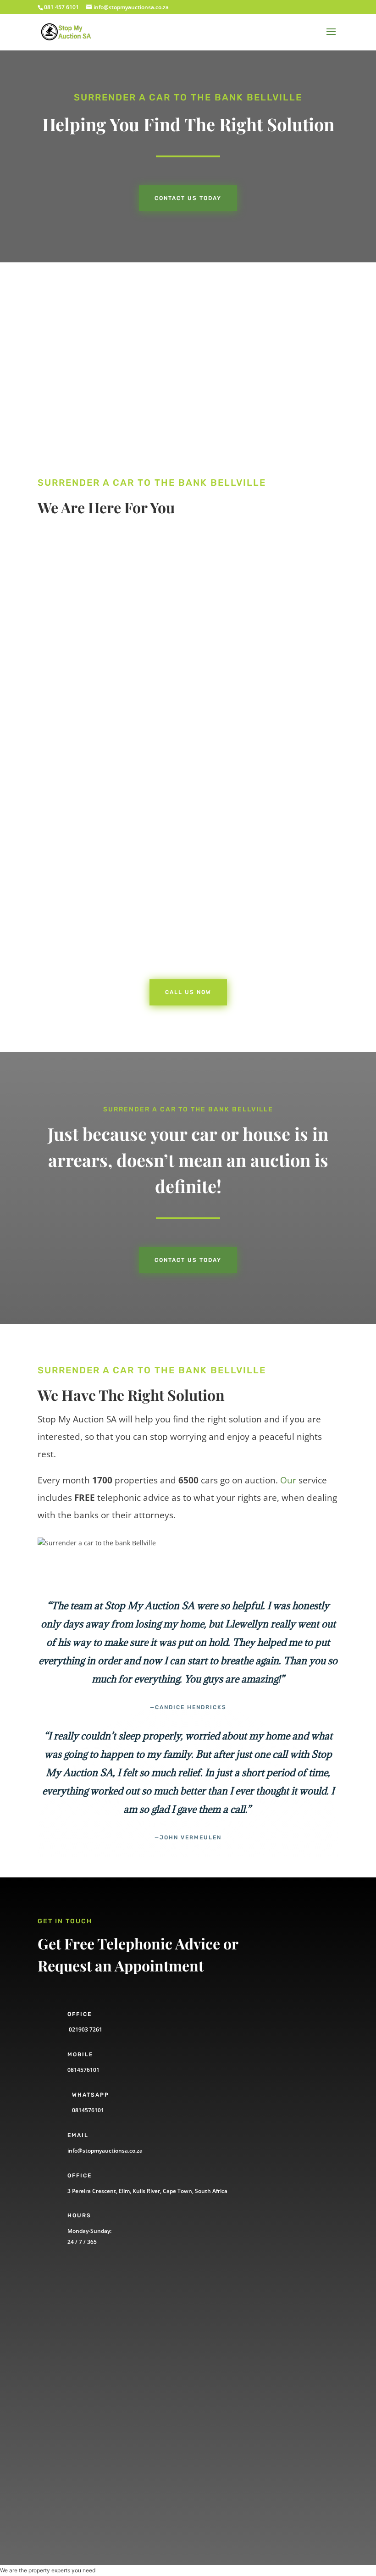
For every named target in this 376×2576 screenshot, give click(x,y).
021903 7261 (85, 2029)
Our (288, 1480)
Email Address (78, 2373)
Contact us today (188, 198)
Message (69, 2451)
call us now (85, 649)
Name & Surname (83, 2308)
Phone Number (79, 2340)
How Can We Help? (85, 2405)
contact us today (188, 1260)
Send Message (94, 2483)
